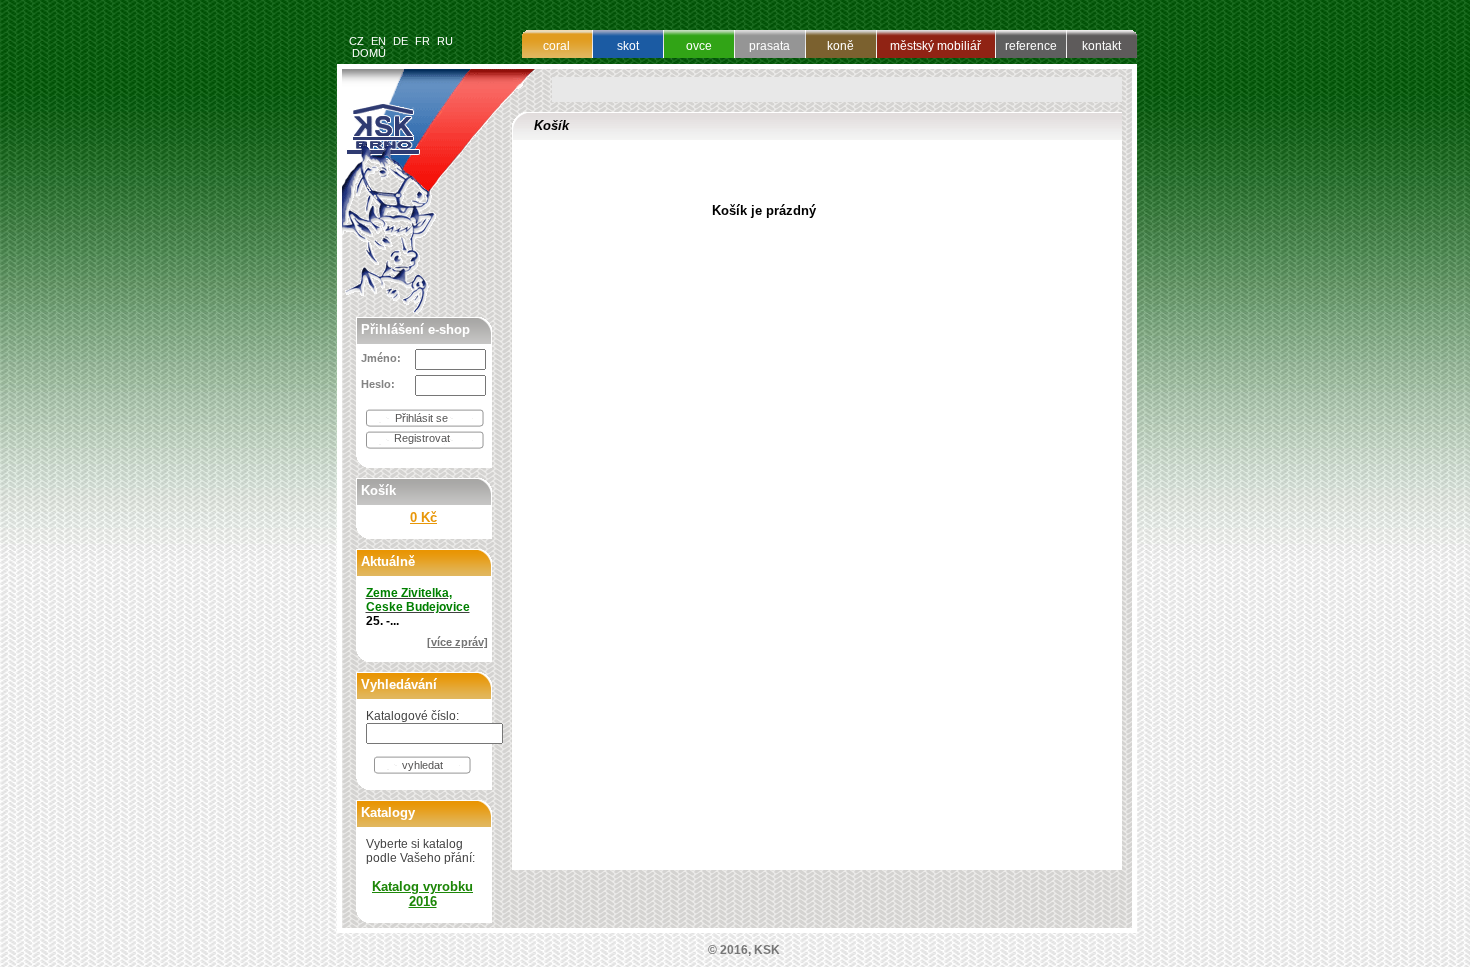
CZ (356, 41)
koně (840, 46)
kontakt (1101, 46)
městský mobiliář (935, 46)
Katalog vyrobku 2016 (422, 894)
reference (1031, 46)
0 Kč (423, 517)
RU (445, 41)
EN (378, 41)
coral (556, 46)
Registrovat (422, 438)
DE (400, 41)
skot (628, 46)
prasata (769, 46)
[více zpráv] (457, 642)
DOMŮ (369, 53)
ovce (699, 46)
